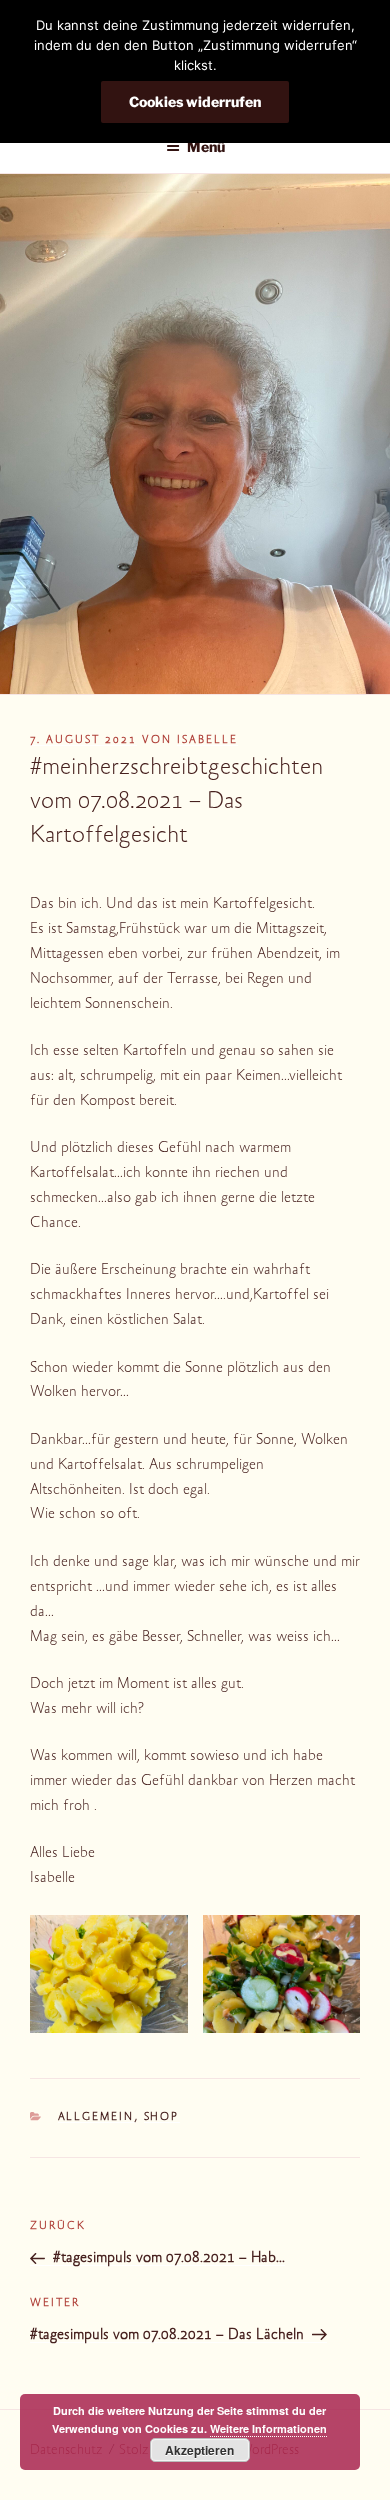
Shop (162, 2117)
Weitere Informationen (268, 2428)
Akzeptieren (199, 2450)
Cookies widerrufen (195, 101)
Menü (206, 146)
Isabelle (207, 740)
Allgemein (96, 2117)
